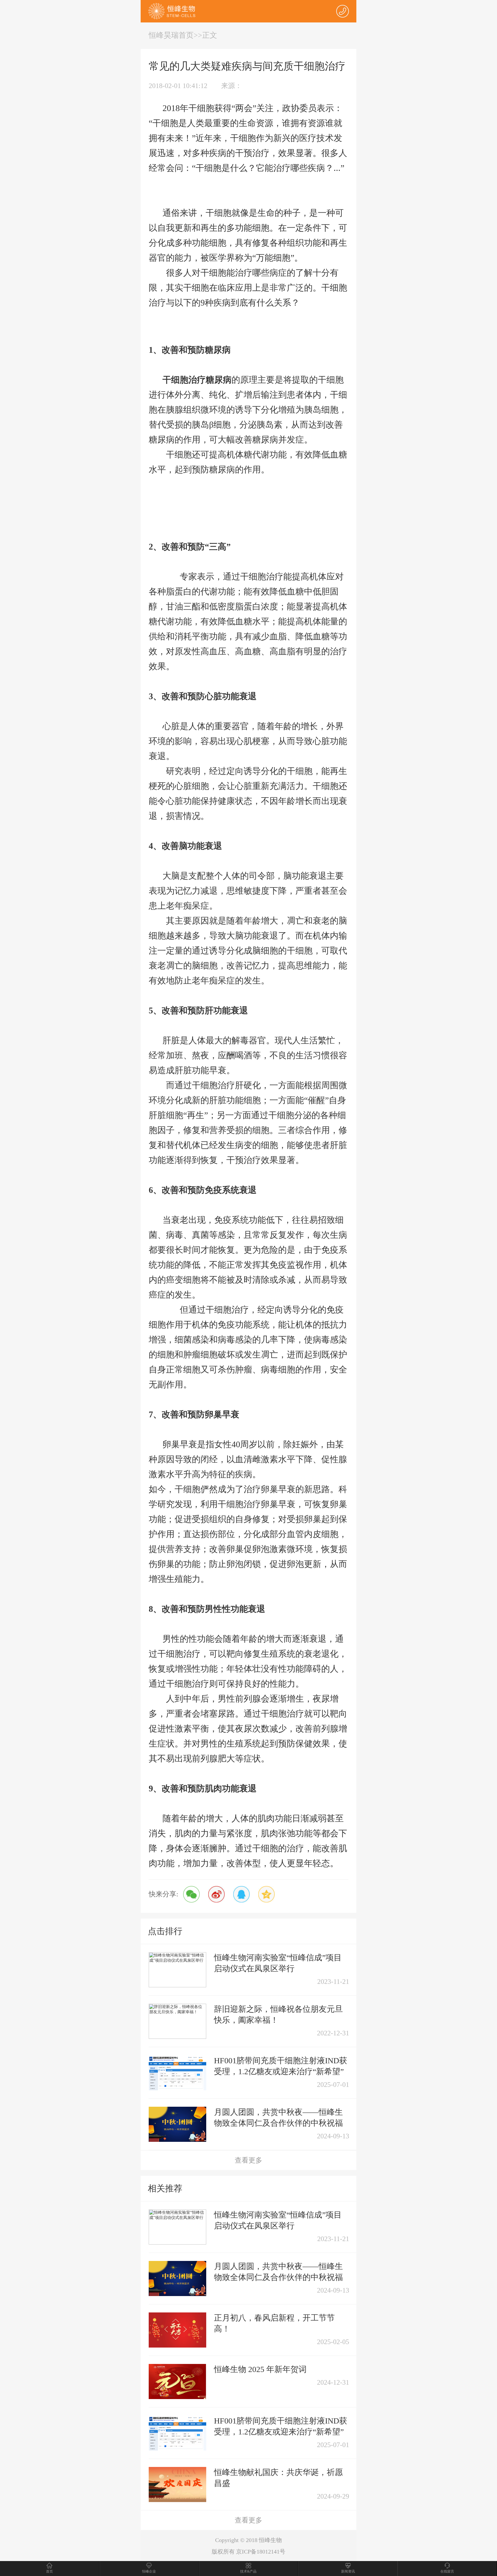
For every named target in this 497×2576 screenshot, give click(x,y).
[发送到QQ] (241, 1894)
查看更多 (248, 2160)
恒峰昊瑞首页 (171, 35)
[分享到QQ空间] (266, 1894)
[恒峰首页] (172, 11)
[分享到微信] (191, 1894)
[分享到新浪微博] (216, 1894)
